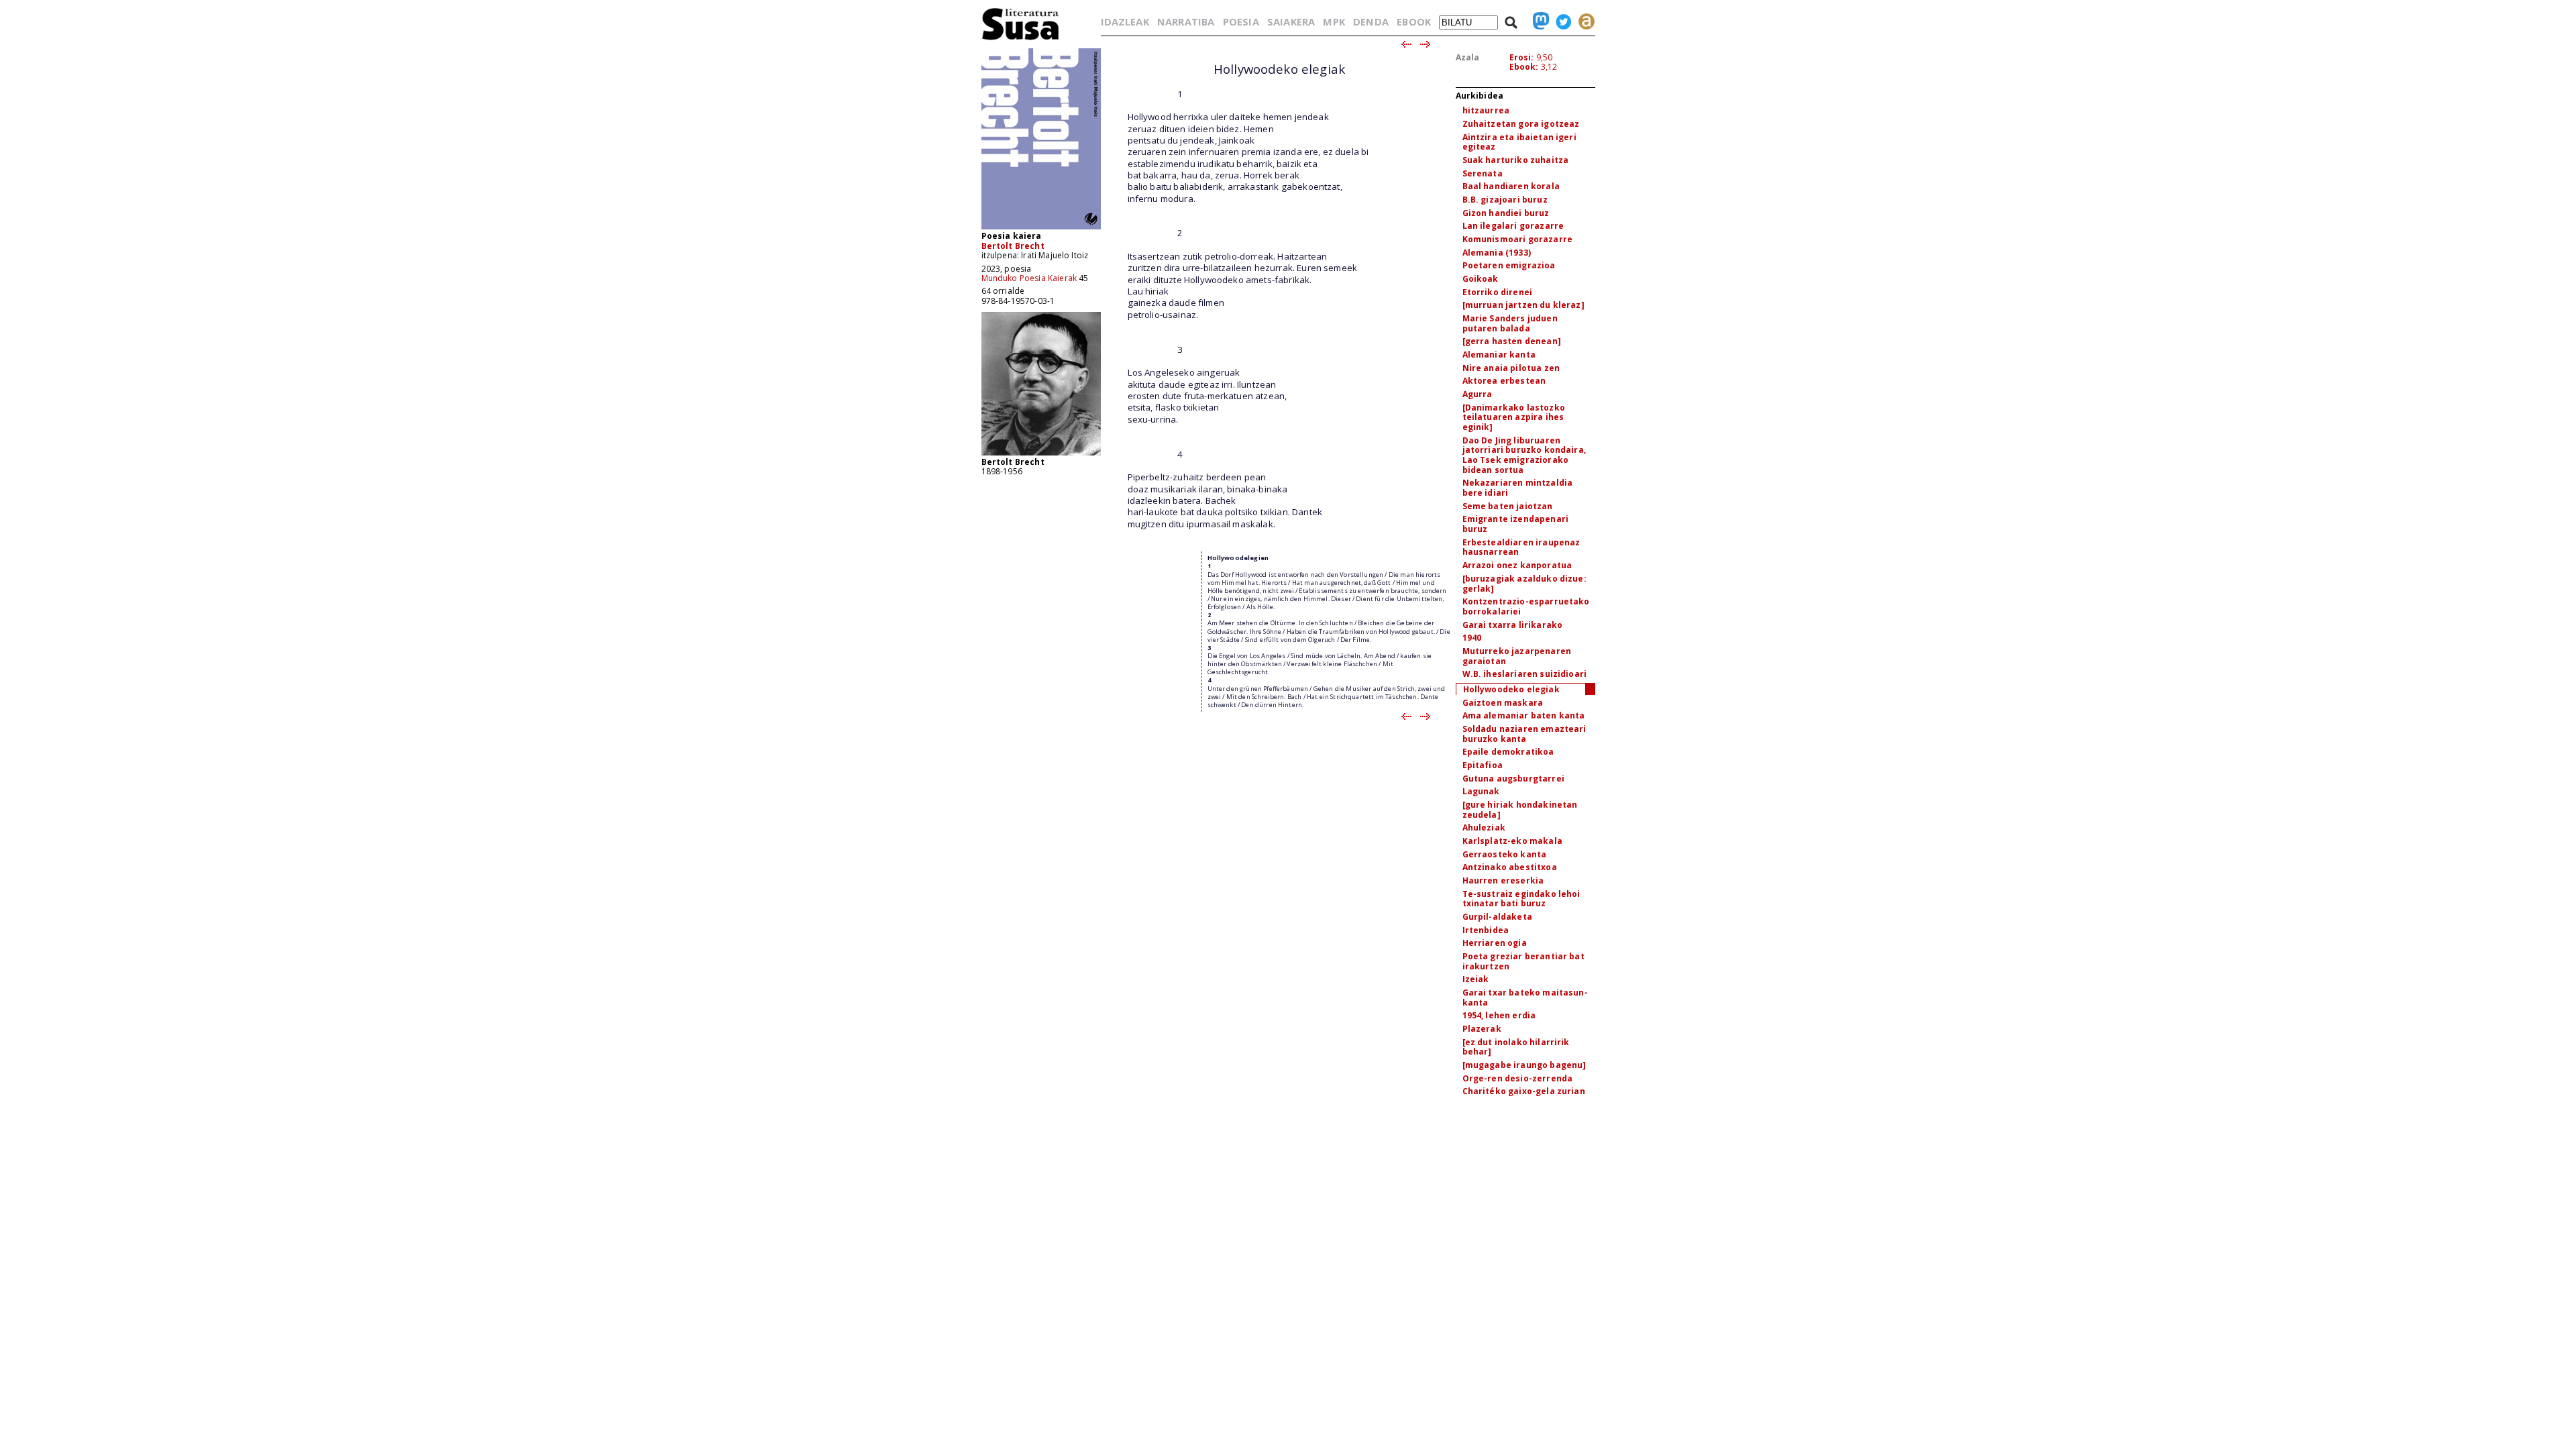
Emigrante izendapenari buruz (1516, 524)
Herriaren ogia (1495, 943)
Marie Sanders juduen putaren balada (1510, 323)
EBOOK (1414, 21)
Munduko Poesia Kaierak (1029, 278)
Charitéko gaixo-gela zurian (1524, 1091)
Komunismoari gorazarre (1518, 239)
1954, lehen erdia (1499, 1015)
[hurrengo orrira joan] (1426, 45)
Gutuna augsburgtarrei (1513, 779)
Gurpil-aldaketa (1497, 917)
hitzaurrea (1486, 110)
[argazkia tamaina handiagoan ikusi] (1041, 454)
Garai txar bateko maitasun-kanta (1525, 998)
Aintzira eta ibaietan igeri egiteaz (1519, 142)
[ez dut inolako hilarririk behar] (1516, 1047)
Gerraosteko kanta (1505, 854)
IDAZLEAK (1125, 21)
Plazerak (1482, 1029)
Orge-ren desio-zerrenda (1518, 1078)
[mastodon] (1538, 21)
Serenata (1483, 173)
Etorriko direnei (1498, 292)
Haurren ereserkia (1503, 880)
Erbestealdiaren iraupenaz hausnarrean (1521, 547)
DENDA (1371, 21)
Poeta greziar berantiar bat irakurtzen (1523, 961)
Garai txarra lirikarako (1513, 625)
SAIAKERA (1291, 21)
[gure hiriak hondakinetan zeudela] (1520, 810)
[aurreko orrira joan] (1406, 45)
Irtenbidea (1486, 930)
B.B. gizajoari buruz (1505, 200)
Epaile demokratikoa (1508, 752)
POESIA (1241, 21)
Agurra (1478, 394)
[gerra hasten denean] (1512, 341)
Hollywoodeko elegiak (1511, 689)
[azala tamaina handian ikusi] (1041, 228)
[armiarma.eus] (1583, 21)
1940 (1472, 638)
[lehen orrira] (1021, 39)
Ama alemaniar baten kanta (1524, 715)
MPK (1334, 21)
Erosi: (1522, 57)
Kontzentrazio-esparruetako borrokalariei (1526, 606)
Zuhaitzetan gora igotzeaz (1521, 124)
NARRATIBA (1186, 21)
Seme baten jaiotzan (1508, 506)
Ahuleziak (1484, 827)
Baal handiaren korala (1511, 186)
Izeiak (1476, 979)
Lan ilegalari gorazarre (1513, 226)
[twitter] (1560, 21)
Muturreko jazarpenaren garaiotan (1517, 656)
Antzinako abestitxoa (1510, 867)
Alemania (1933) (1497, 253)
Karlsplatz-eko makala (1512, 841)
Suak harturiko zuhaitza (1516, 160)
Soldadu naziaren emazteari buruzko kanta (1524, 734)
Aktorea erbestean (1504, 381)
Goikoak (1481, 279)
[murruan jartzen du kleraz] (1523, 305)
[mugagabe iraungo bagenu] (1524, 1065)
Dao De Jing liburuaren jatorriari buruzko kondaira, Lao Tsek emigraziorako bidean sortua (1524, 455)
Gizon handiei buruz (1506, 213)
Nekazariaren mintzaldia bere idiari (1518, 488)
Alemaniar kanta (1499, 355)
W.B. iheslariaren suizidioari (1525, 674)
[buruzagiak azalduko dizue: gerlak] (1524, 584)
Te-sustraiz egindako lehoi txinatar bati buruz (1521, 899)
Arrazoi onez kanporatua (1517, 565)
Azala (1468, 57)
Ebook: (1524, 67)
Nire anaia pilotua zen (1511, 368)
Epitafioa (1483, 765)
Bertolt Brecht (1013, 246)
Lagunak (1481, 791)
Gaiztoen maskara (1503, 703)
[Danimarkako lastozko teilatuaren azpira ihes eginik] (1514, 417)
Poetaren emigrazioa (1509, 265)
